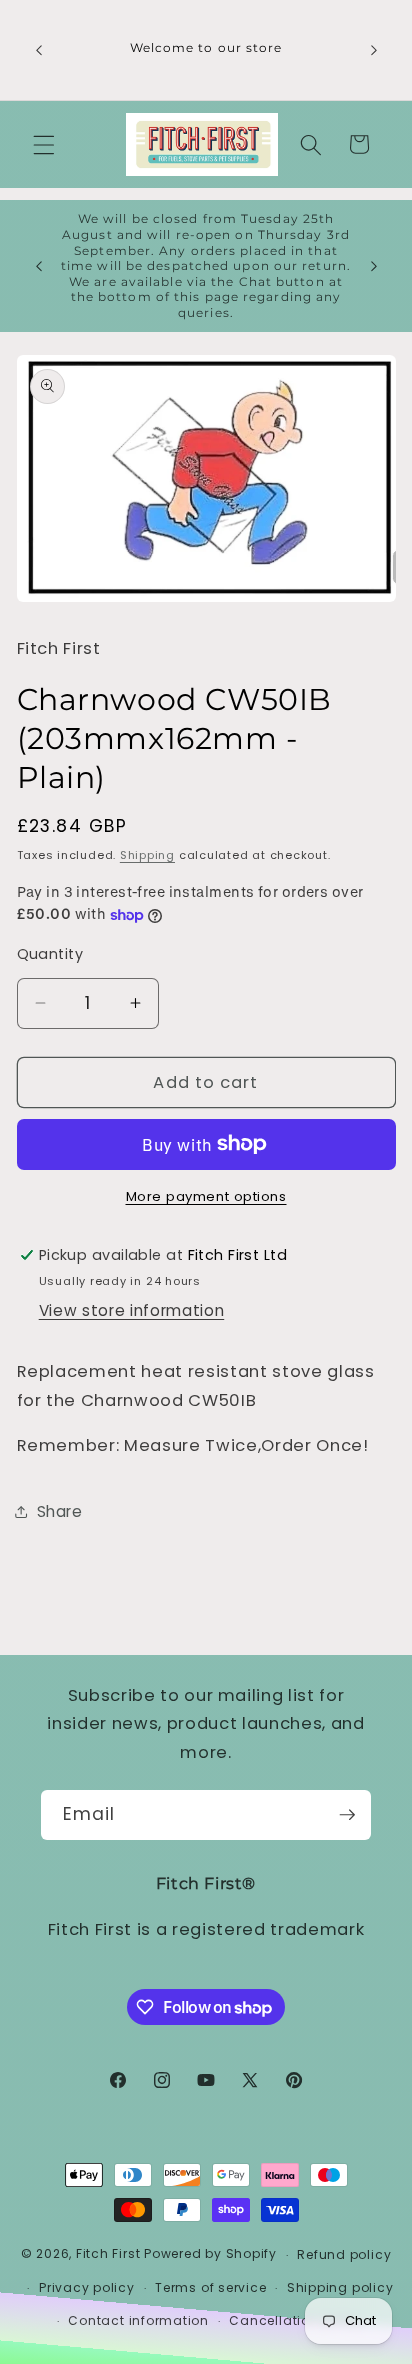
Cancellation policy (296, 2320)
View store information (132, 1310)
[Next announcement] (374, 50)
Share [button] (60, 1511)
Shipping (147, 855)
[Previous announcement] (39, 50)
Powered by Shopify (210, 2254)
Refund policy (344, 2254)
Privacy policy (87, 2287)
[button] (44, 144)
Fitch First (110, 2254)
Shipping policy (340, 2287)
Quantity (50, 954)
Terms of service (210, 2287)
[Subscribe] (347, 1815)
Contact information (138, 2320)
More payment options (206, 1196)
